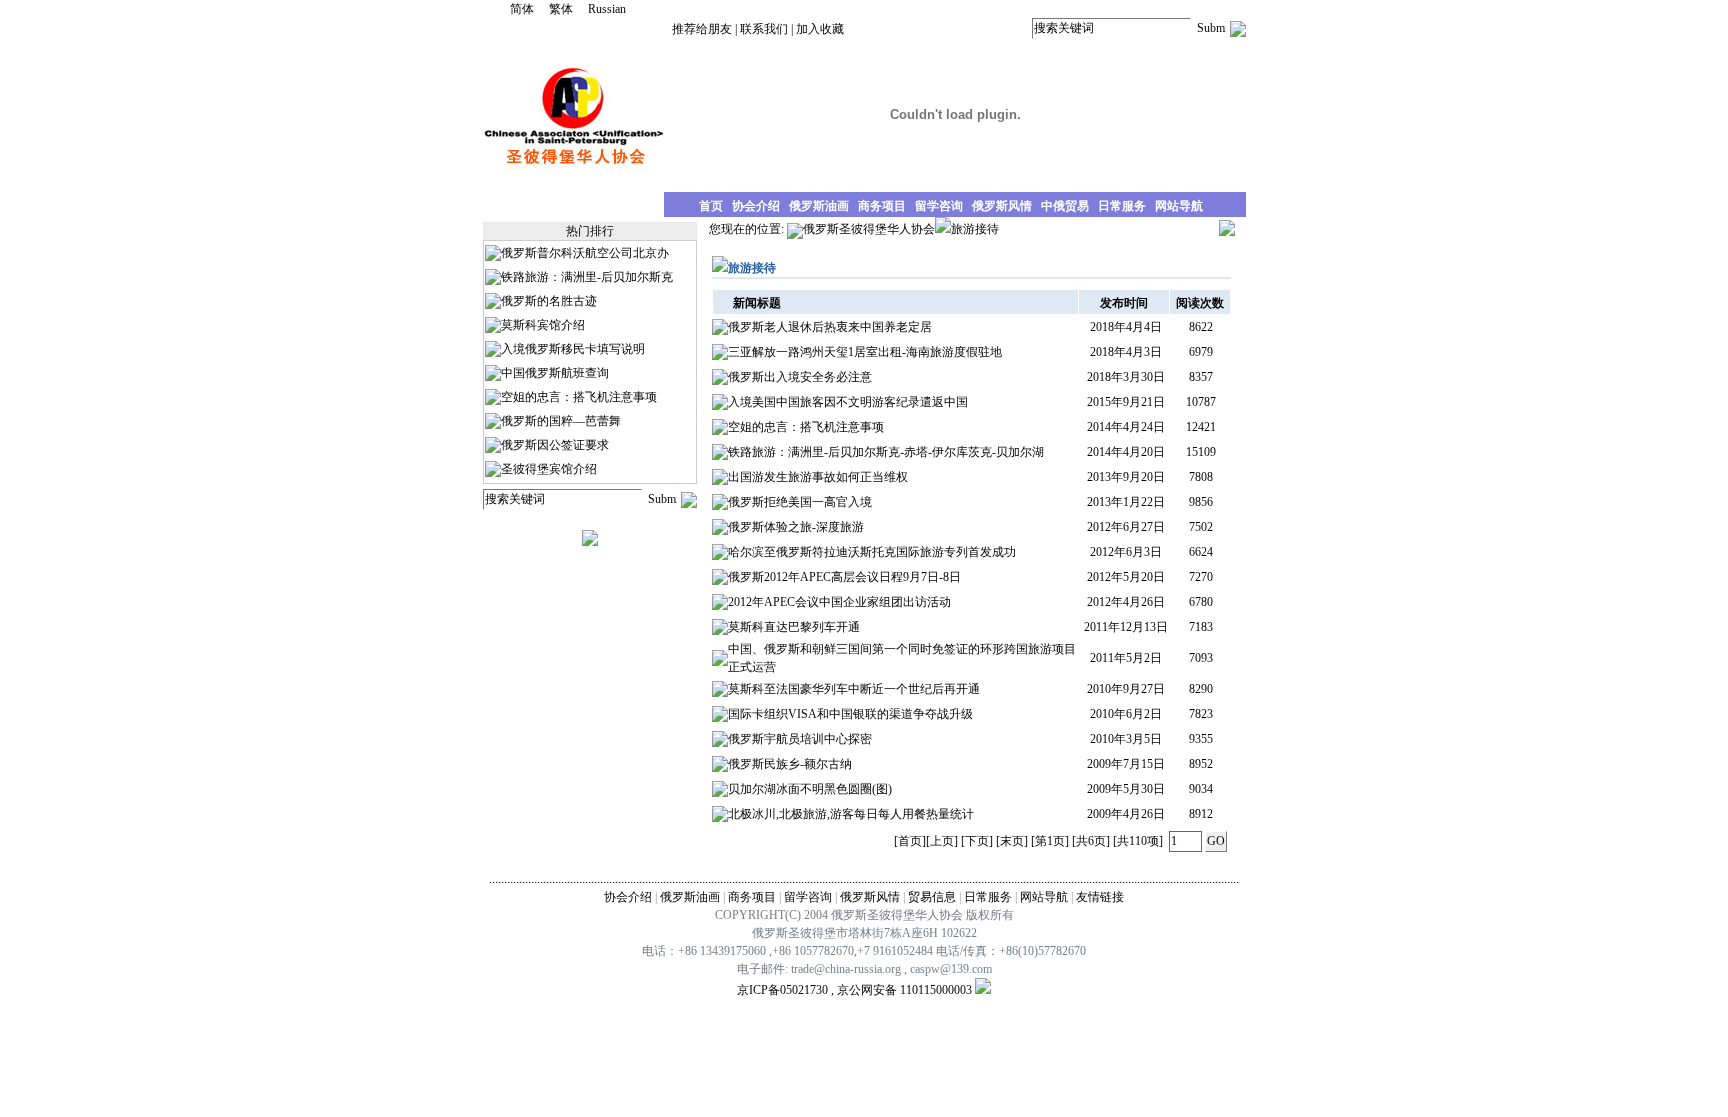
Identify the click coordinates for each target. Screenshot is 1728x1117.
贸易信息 (932, 897)
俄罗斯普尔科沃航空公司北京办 (585, 253)
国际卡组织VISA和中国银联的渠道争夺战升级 (850, 714)
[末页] (1012, 841)
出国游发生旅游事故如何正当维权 (818, 477)
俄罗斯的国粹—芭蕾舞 (561, 421)
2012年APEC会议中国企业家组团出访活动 (839, 602)
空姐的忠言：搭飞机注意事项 (579, 397)
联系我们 (764, 29)
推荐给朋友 (702, 29)
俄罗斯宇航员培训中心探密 (800, 739)
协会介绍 (628, 897)
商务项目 (752, 897)
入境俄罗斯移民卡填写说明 (573, 349)
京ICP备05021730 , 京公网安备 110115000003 (854, 990)
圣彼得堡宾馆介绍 (549, 469)
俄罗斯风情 (870, 897)
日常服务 (988, 897)
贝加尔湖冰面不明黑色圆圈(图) (810, 789)
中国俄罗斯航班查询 (555, 373)
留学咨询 (808, 897)
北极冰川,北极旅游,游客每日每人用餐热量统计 (851, 814)
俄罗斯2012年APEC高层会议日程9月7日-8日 (844, 577)
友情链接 (1100, 897)
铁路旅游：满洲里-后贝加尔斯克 (587, 277)
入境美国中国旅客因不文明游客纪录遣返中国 (848, 402)
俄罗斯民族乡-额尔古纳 (790, 764)
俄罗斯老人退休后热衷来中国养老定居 (830, 327)
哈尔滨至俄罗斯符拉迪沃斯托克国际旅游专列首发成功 (872, 552)
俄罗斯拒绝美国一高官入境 (800, 502)
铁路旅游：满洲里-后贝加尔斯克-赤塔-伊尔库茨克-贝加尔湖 (886, 452)
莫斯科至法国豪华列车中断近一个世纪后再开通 (854, 689)
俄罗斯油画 (690, 897)
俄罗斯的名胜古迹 (549, 301)
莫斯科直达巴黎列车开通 (794, 627)
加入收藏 (820, 29)
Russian (607, 9)
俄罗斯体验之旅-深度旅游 (796, 527)
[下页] (977, 841)
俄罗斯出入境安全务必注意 (800, 377)
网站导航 (1044, 897)
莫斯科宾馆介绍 (543, 325)
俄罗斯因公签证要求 (555, 445)
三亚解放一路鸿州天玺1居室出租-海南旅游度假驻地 (865, 352)
